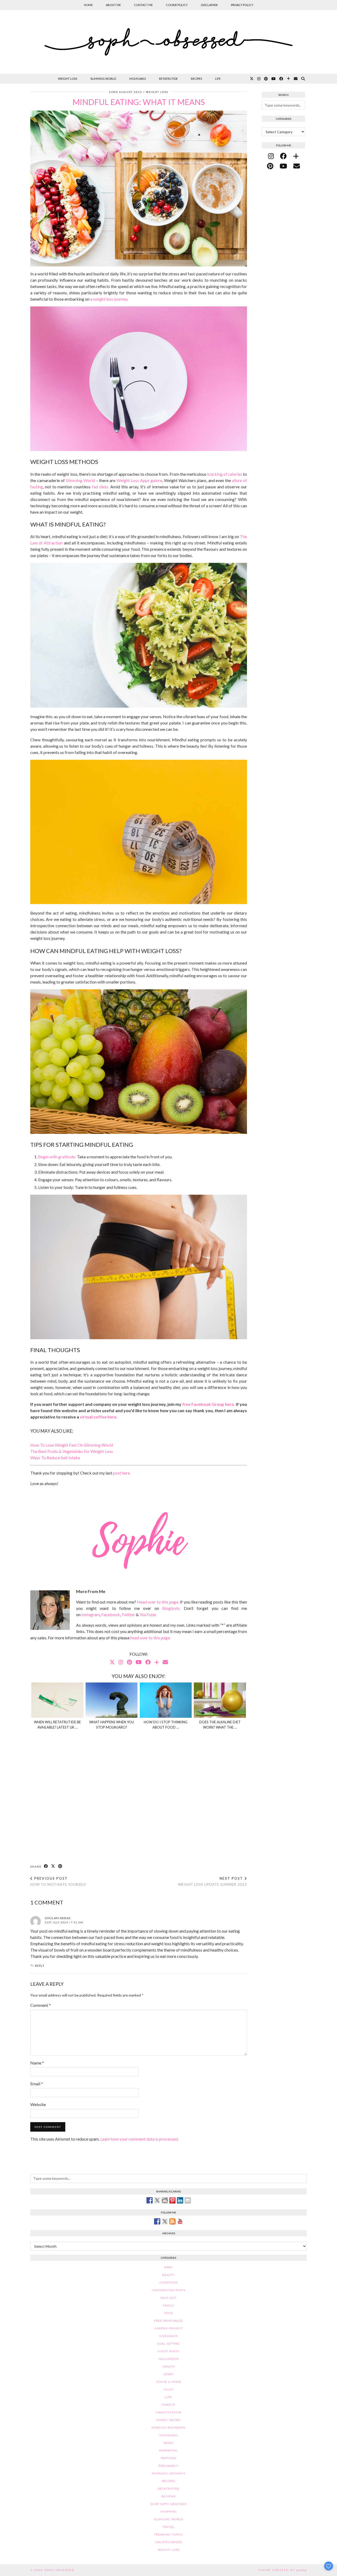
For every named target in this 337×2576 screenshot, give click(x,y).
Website (38, 2104)
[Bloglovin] (288, 79)
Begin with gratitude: (57, 1157)
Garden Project (169, 2328)
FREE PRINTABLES (168, 2321)
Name (37, 2063)
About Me (113, 5)
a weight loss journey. (109, 299)
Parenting (168, 2451)
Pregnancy (168, 2466)
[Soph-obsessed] (168, 42)
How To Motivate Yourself (58, 1881)
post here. (122, 1473)
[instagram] (271, 156)
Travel (168, 2527)
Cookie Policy (177, 5)
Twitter (128, 1614)
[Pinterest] (266, 79)
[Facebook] (281, 79)
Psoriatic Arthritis (169, 2473)
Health (169, 2367)
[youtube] (283, 166)
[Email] (296, 79)
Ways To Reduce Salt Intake (55, 1458)
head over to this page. (150, 1638)
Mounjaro (138, 79)
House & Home (169, 2382)
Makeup (168, 2405)
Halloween (169, 2359)
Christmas (169, 2283)
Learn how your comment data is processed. (139, 2139)
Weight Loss (68, 79)
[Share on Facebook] (46, 1866)
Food (168, 2313)
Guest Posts (168, 2351)
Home (88, 5)
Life (218, 79)
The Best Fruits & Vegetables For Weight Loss (72, 1451)
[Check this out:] (150, 2200)
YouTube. (148, 1614)
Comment (41, 2005)
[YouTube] (274, 79)
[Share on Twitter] (157, 2200)
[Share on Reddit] (165, 2200)
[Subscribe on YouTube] (180, 2221)
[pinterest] (270, 166)
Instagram (91, 1614)
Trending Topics (168, 2535)
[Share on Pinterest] (60, 1866)
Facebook (111, 1614)
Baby (169, 2267)
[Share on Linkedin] (180, 2200)
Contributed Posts (169, 2290)
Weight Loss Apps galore (139, 480)
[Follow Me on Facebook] (157, 2221)
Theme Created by (283, 2570)
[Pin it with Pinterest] (172, 2200)
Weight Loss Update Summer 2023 (212, 1881)
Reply (40, 1966)
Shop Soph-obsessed (169, 2504)
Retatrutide (168, 79)
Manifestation (168, 2412)
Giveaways (169, 2336)
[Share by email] (188, 2200)
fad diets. (100, 487)
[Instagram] (259, 79)
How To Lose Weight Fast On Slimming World (72, 1445)
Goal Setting (168, 2344)
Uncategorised (169, 2542)
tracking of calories (225, 474)
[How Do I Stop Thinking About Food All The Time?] (166, 1700)
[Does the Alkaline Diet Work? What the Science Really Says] (220, 1700)
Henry (169, 2374)
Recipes (196, 79)
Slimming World (103, 79)
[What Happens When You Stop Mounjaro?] (112, 1700)
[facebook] (283, 156)
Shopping (169, 2512)
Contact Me (143, 5)
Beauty (168, 2275)
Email (37, 2084)
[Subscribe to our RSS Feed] (172, 2221)
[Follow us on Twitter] (165, 2221)
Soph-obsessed (59, 2570)
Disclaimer (209, 5)
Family (169, 2306)
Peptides (169, 2458)
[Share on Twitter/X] (53, 1866)
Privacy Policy (242, 5)
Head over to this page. (158, 1602)
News (168, 2443)
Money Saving (169, 2420)
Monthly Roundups (168, 2428)
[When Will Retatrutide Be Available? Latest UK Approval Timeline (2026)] (57, 1700)
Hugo (168, 2389)
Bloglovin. (171, 1608)
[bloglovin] (296, 156)
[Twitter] (252, 79)
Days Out (168, 2298)
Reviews (169, 2496)
